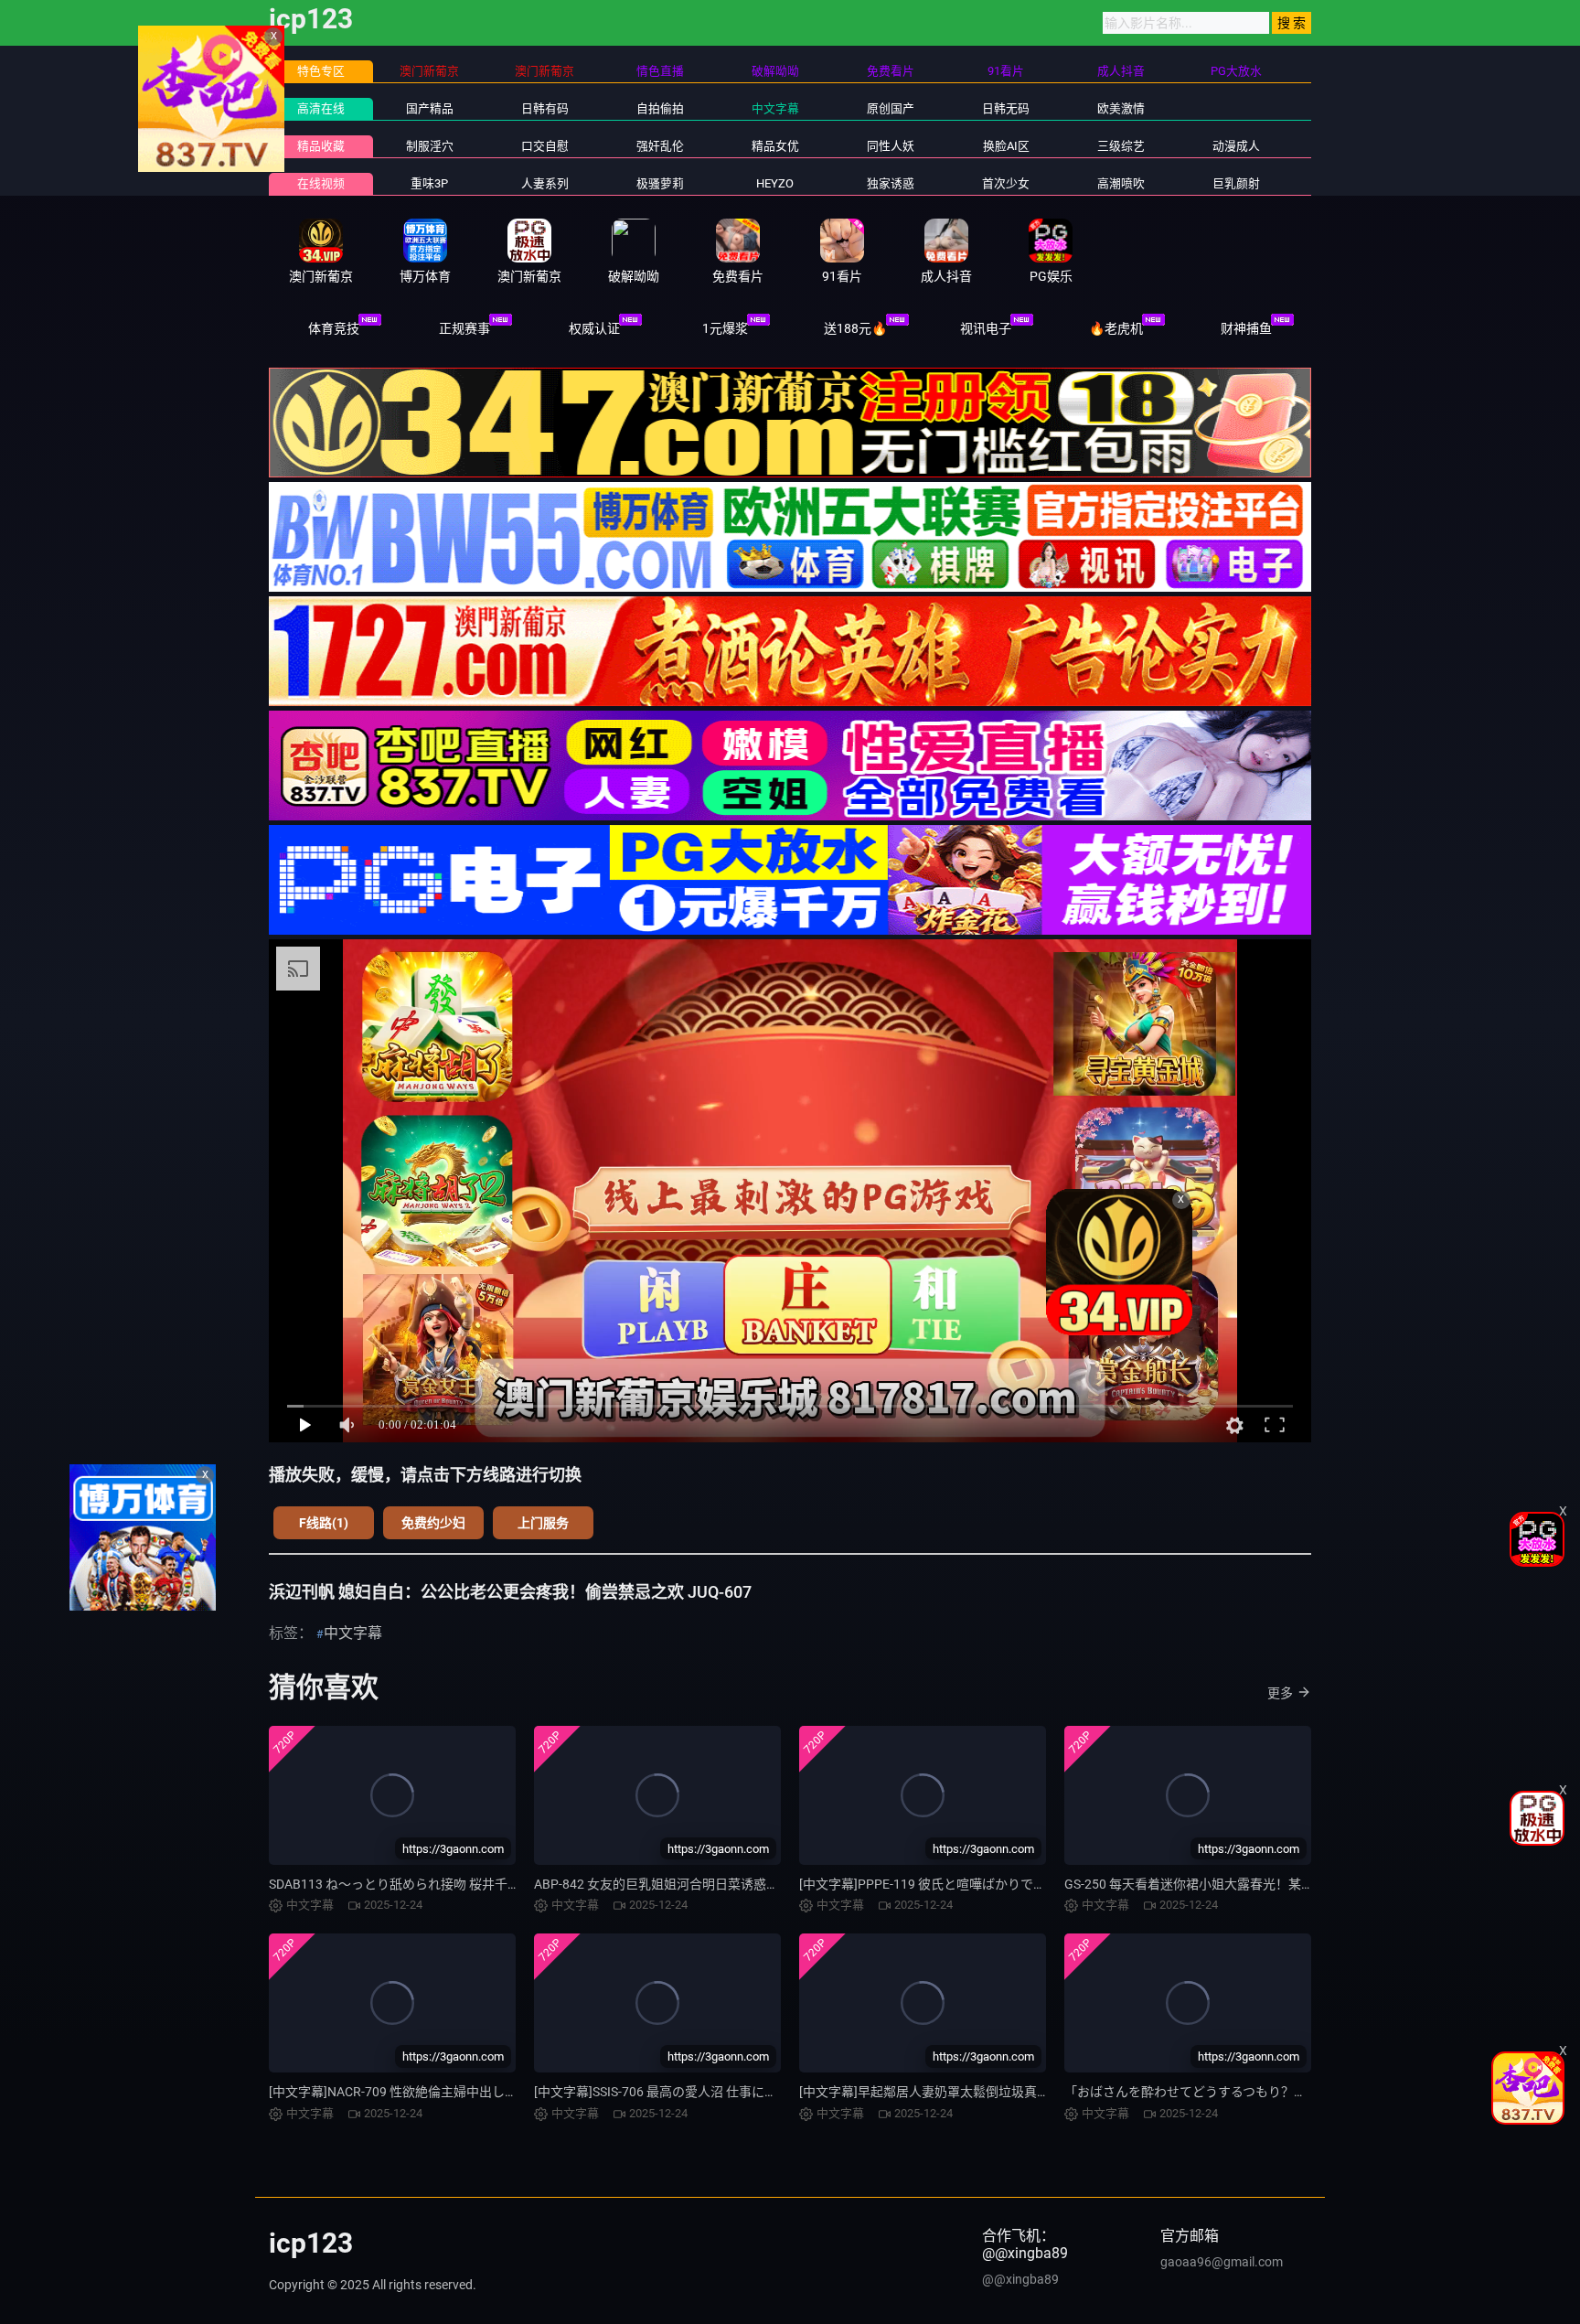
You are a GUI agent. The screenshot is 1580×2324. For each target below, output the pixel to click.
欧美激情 (1121, 108)
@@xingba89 (1020, 2279)
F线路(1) (324, 1523)
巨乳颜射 (1236, 183)
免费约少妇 (433, 1523)
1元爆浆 (725, 328)
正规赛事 (464, 328)
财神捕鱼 (1246, 328)
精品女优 (775, 146)
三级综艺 (1121, 146)
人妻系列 (545, 183)
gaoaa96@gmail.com (1222, 2262)
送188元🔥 (855, 328)
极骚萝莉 (660, 183)
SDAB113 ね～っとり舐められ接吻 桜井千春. (396, 1884)
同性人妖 (891, 146)
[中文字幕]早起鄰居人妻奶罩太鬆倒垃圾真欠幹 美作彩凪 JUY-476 (983, 2092)
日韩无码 (1006, 108)
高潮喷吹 (1121, 183)
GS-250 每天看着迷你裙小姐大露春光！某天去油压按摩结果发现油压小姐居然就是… (1302, 1884)
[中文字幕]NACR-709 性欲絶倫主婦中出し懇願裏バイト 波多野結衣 (459, 2092)
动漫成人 (1236, 146)
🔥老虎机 (1116, 328)
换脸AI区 (1006, 146)
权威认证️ (594, 328)
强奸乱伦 (660, 146)
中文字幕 (775, 108)
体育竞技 (334, 328)
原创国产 (891, 108)
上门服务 (543, 1523)
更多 (1280, 1693)
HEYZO (775, 183)
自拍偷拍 (660, 108)
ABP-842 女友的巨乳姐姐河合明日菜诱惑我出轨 (669, 1884)
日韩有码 (545, 108)
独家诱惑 (891, 183)
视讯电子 (986, 328)
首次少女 (1006, 183)
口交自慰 (545, 146)
